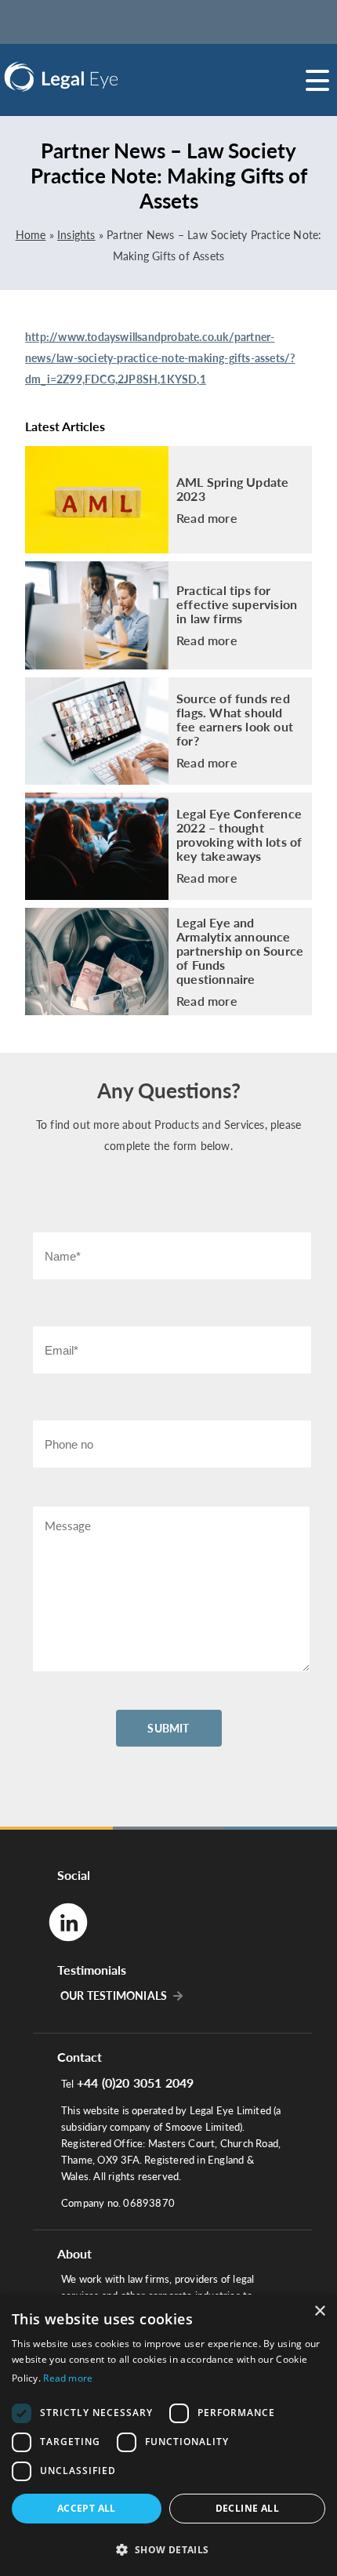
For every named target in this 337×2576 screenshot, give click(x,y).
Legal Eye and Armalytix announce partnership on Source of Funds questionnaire (240, 951)
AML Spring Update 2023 (232, 489)
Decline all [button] (247, 2508)
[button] (168, 2549)
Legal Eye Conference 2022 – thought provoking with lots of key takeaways (239, 835)
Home (31, 235)
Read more (207, 518)
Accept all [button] (87, 2508)
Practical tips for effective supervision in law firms (237, 604)
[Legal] (102, 77)
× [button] (319, 2311)
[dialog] (168, 2435)
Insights (76, 235)
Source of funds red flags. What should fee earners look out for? (235, 720)
